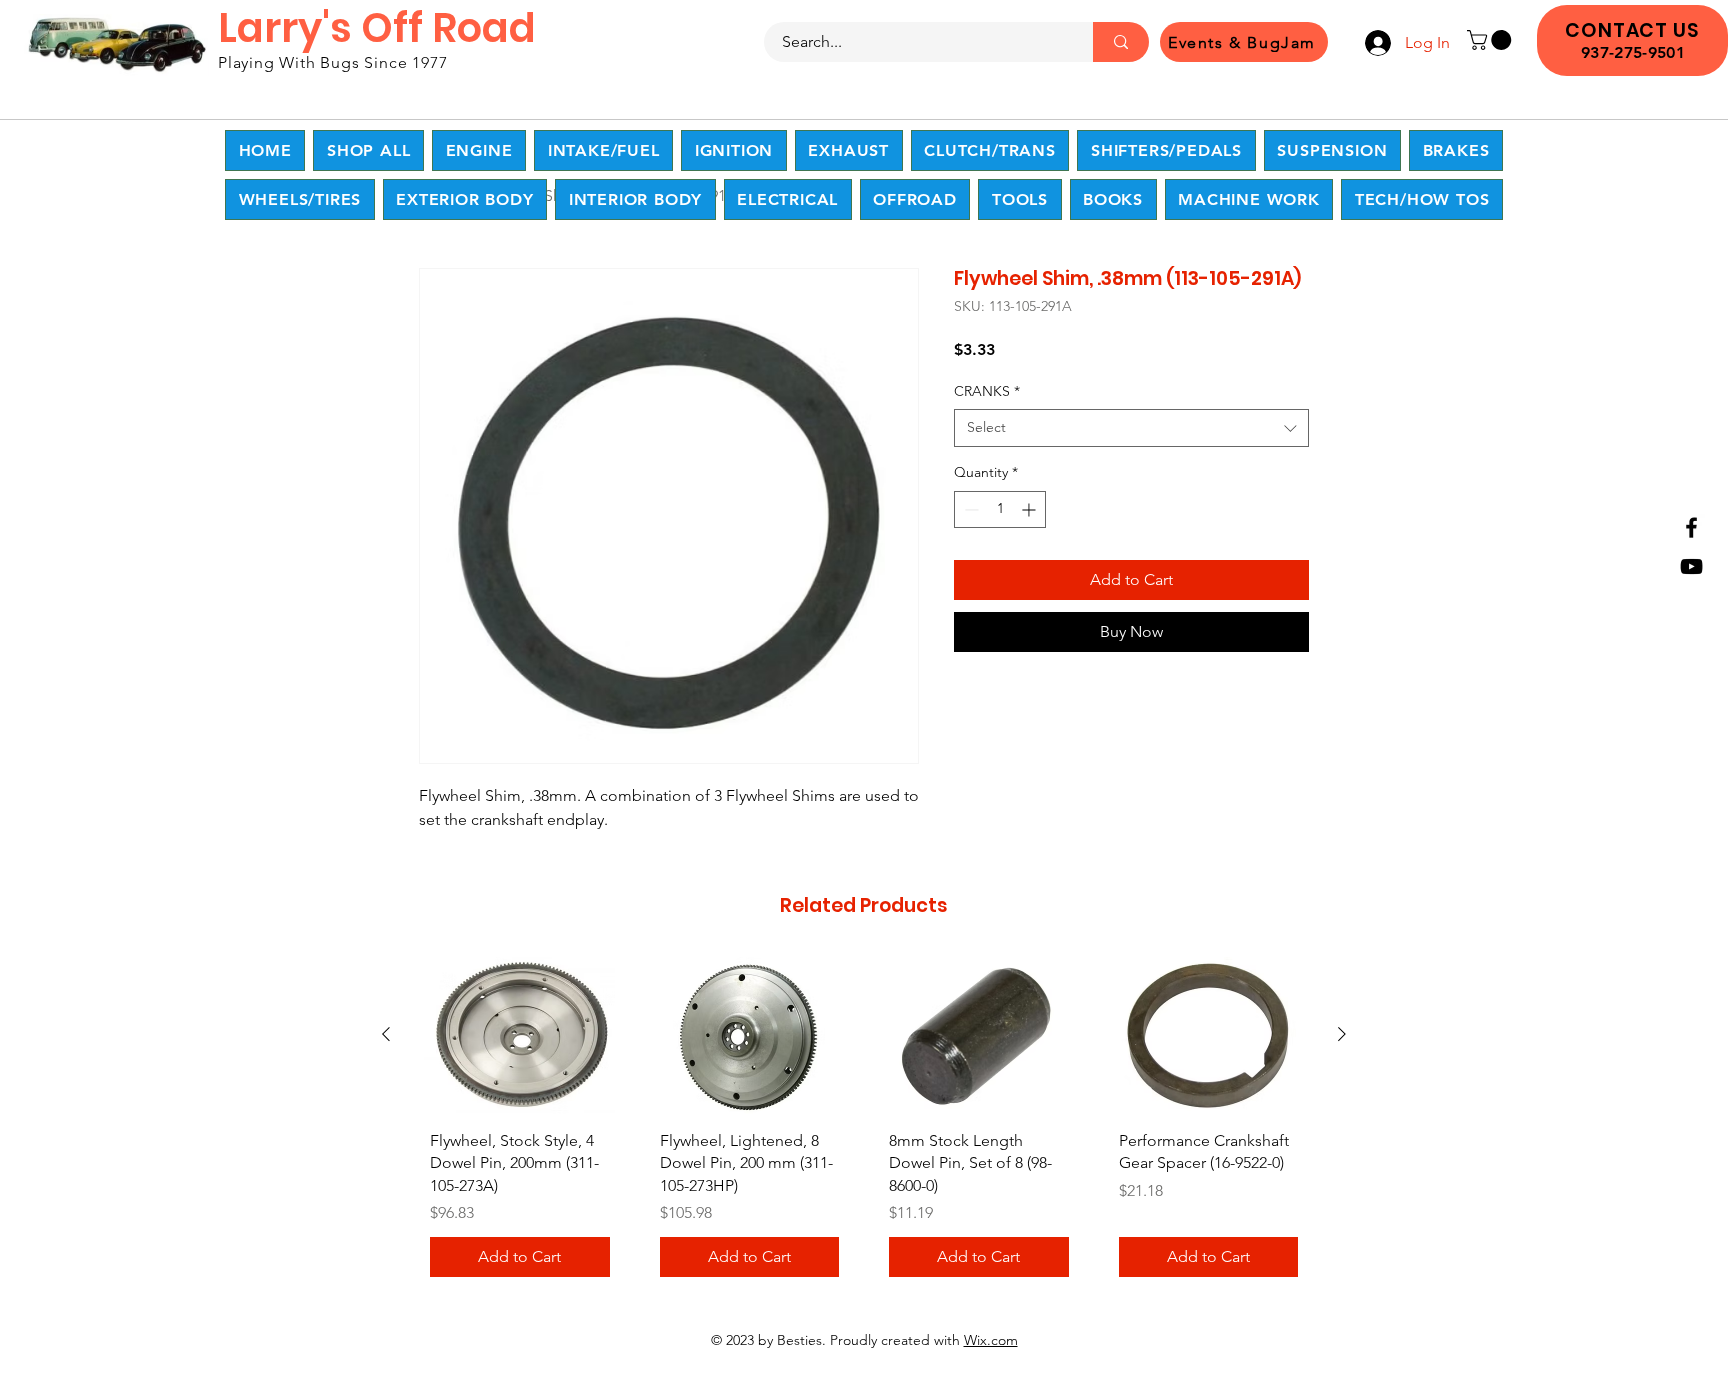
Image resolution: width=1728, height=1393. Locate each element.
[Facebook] (1691, 527)
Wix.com (991, 1340)
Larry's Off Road (377, 28)
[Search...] (1121, 42)
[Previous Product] (386, 1034)
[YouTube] (1691, 566)
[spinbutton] (1000, 509)
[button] (1491, 40)
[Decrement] (969, 509)
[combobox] (1131, 428)
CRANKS (987, 391)
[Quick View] (520, 1035)
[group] (864, 1124)
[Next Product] (1342, 1034)
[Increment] (1030, 509)
